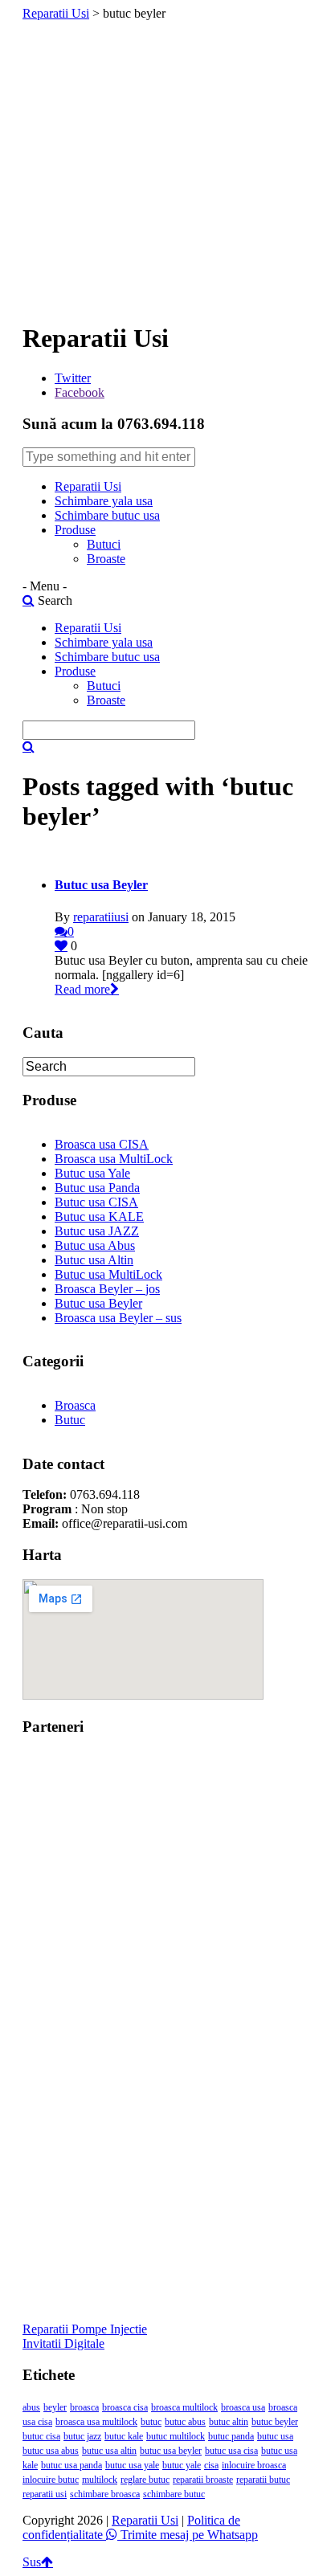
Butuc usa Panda (97, 1188)
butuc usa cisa (231, 2451)
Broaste (106, 559)
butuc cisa (41, 2436)
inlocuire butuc (51, 2480)
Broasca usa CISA (102, 1144)
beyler (55, 2407)
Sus (32, 2562)
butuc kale (124, 2436)
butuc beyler (275, 2422)
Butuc (70, 1420)
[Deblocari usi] (165, 1892)
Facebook (80, 392)
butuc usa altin (109, 2451)
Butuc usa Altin (94, 1260)
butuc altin (229, 2422)
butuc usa (275, 2436)
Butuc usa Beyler (101, 885)
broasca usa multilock (96, 2422)
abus (31, 2407)
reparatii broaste (203, 2480)
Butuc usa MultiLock (108, 1274)
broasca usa (243, 2407)
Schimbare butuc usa (107, 515)
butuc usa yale (132, 2465)
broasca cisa (125, 2407)
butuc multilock (176, 2436)
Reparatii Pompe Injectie (85, 2329)
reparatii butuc (263, 2480)
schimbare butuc (174, 2494)
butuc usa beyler (171, 2451)
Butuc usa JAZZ (97, 1231)
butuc (151, 2422)
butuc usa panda (72, 2465)
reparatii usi (45, 2494)
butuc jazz (82, 2436)
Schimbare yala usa (104, 501)
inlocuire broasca (254, 2465)
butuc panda (231, 2436)
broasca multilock (184, 2407)
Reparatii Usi (56, 13)
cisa (211, 2465)
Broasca (75, 1405)
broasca (84, 2407)
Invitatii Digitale (63, 2343)
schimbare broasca (105, 2494)
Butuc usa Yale (92, 1173)
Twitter (73, 378)
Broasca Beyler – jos (107, 1289)
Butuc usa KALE (99, 1217)
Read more (82, 989)
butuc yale (182, 2465)
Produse (75, 530)
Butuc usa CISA (96, 1202)
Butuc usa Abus (95, 1245)
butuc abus (185, 2422)
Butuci (104, 544)
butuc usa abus (51, 2451)
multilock (100, 2480)
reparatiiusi (101, 917)
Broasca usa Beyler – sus (118, 1318)
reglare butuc (145, 2480)
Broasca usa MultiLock (114, 1159)
